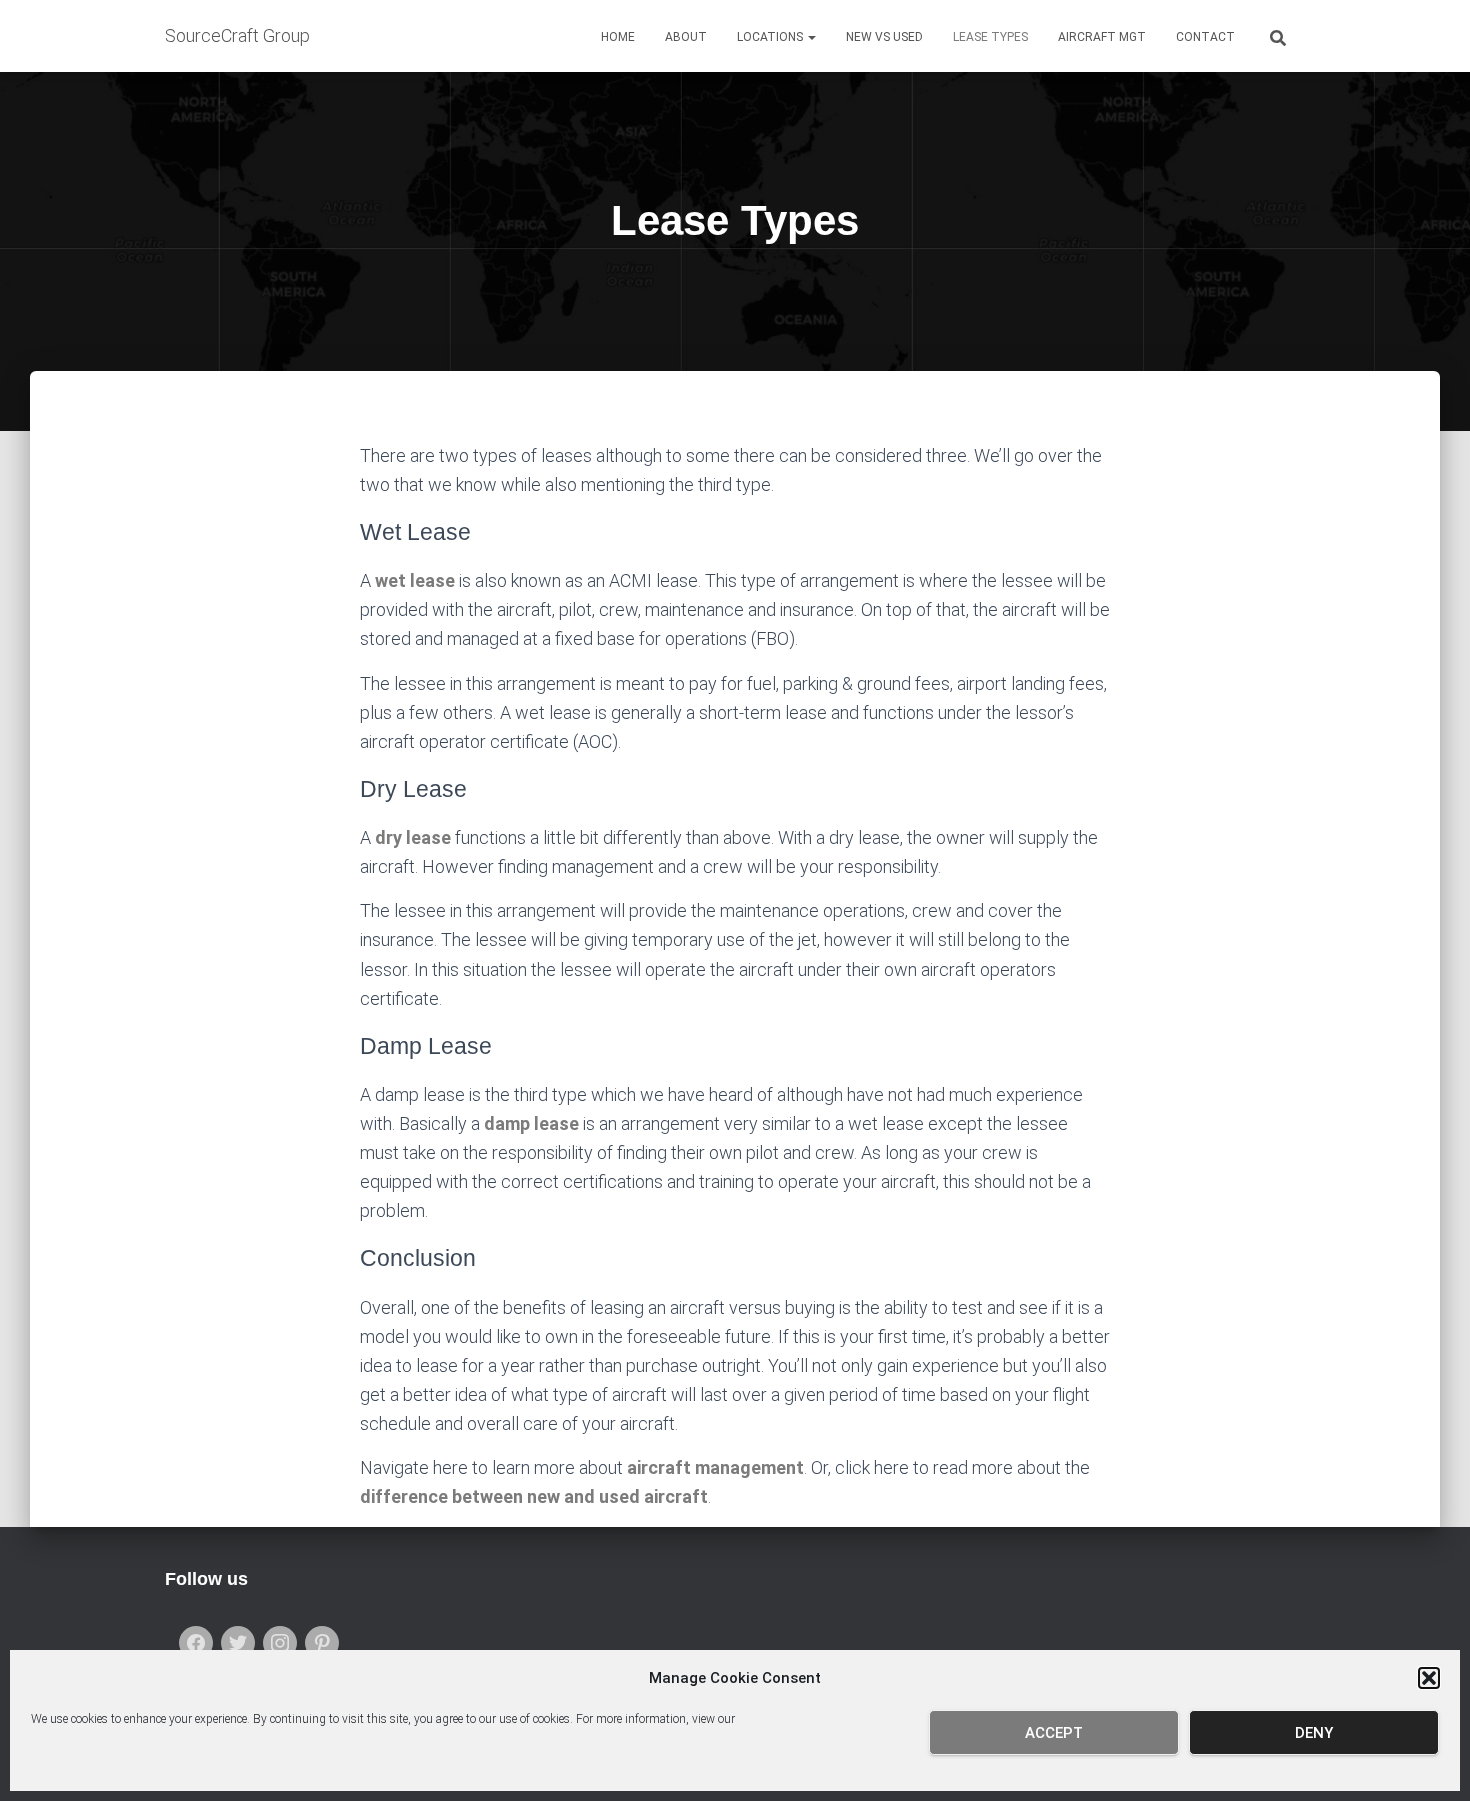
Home (618, 37)
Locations (771, 37)
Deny (1314, 1733)
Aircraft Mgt (1102, 37)
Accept (1054, 1733)
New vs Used (884, 37)
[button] (1429, 1678)
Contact (1205, 37)
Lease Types (990, 37)
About (686, 37)
